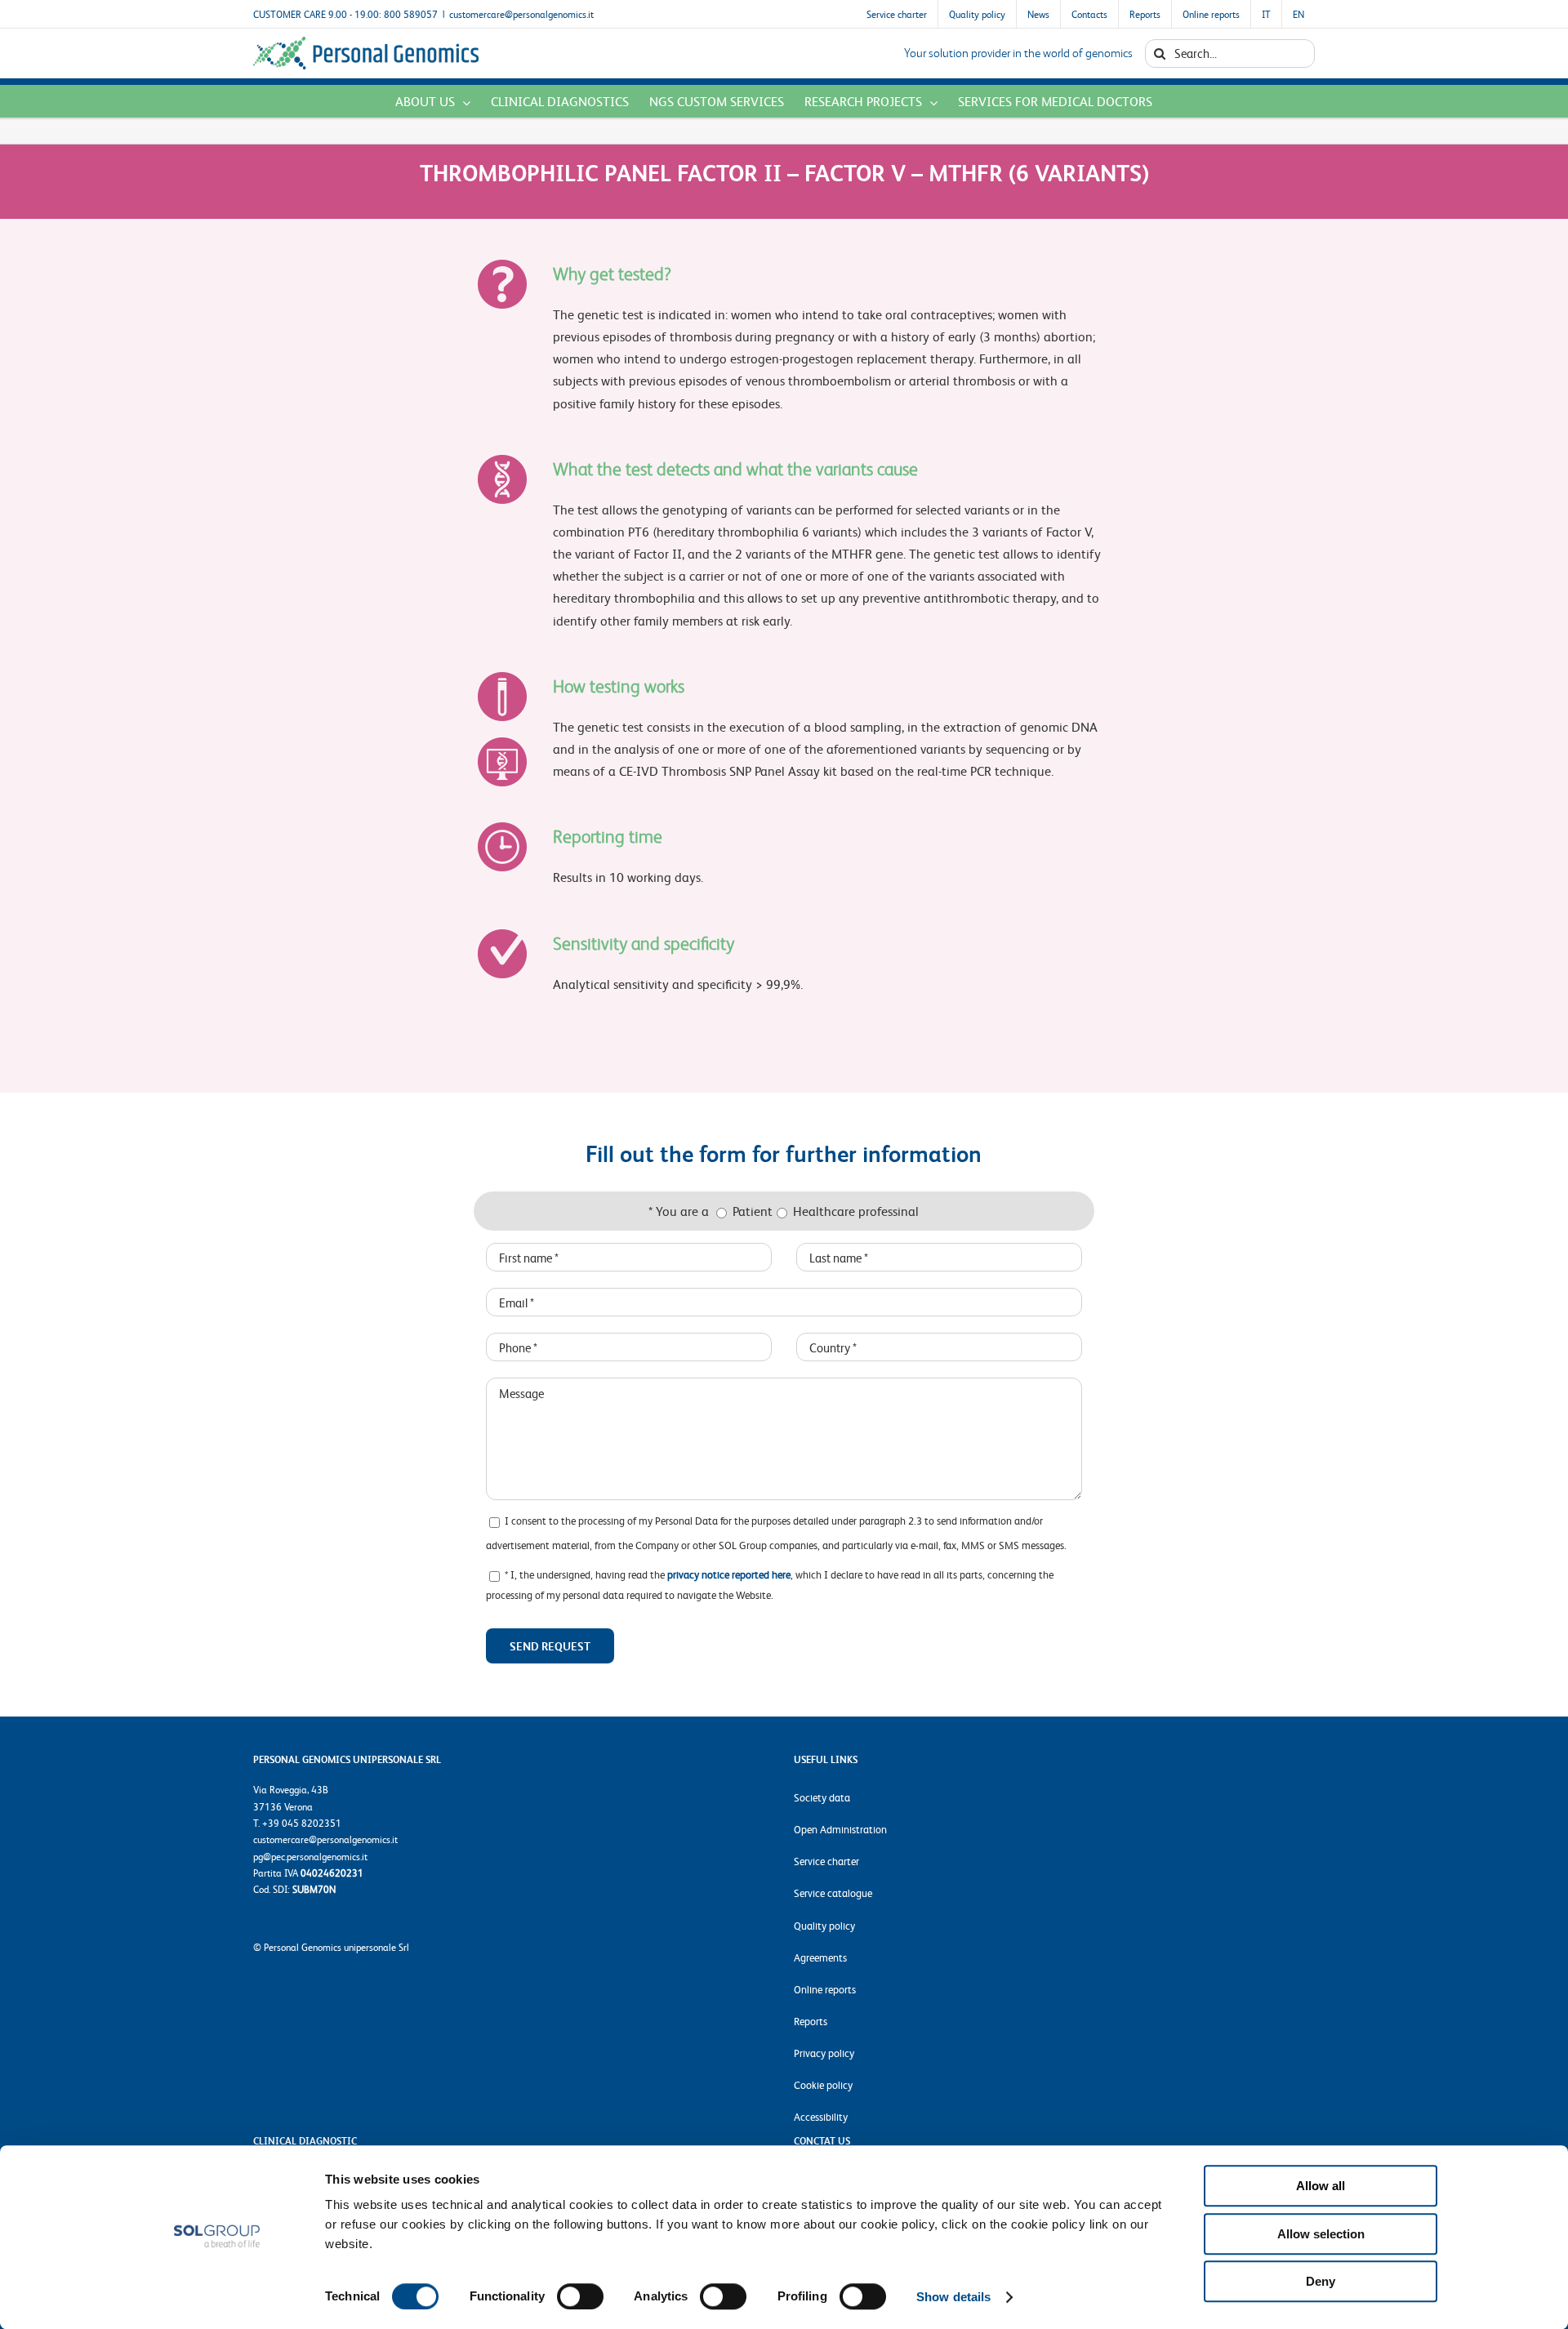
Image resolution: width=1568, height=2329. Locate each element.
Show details (953, 2297)
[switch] (580, 2296)
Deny (1321, 2281)
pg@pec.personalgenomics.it (310, 1856)
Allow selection (1321, 2234)
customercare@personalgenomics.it (521, 14)
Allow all (1321, 2186)
